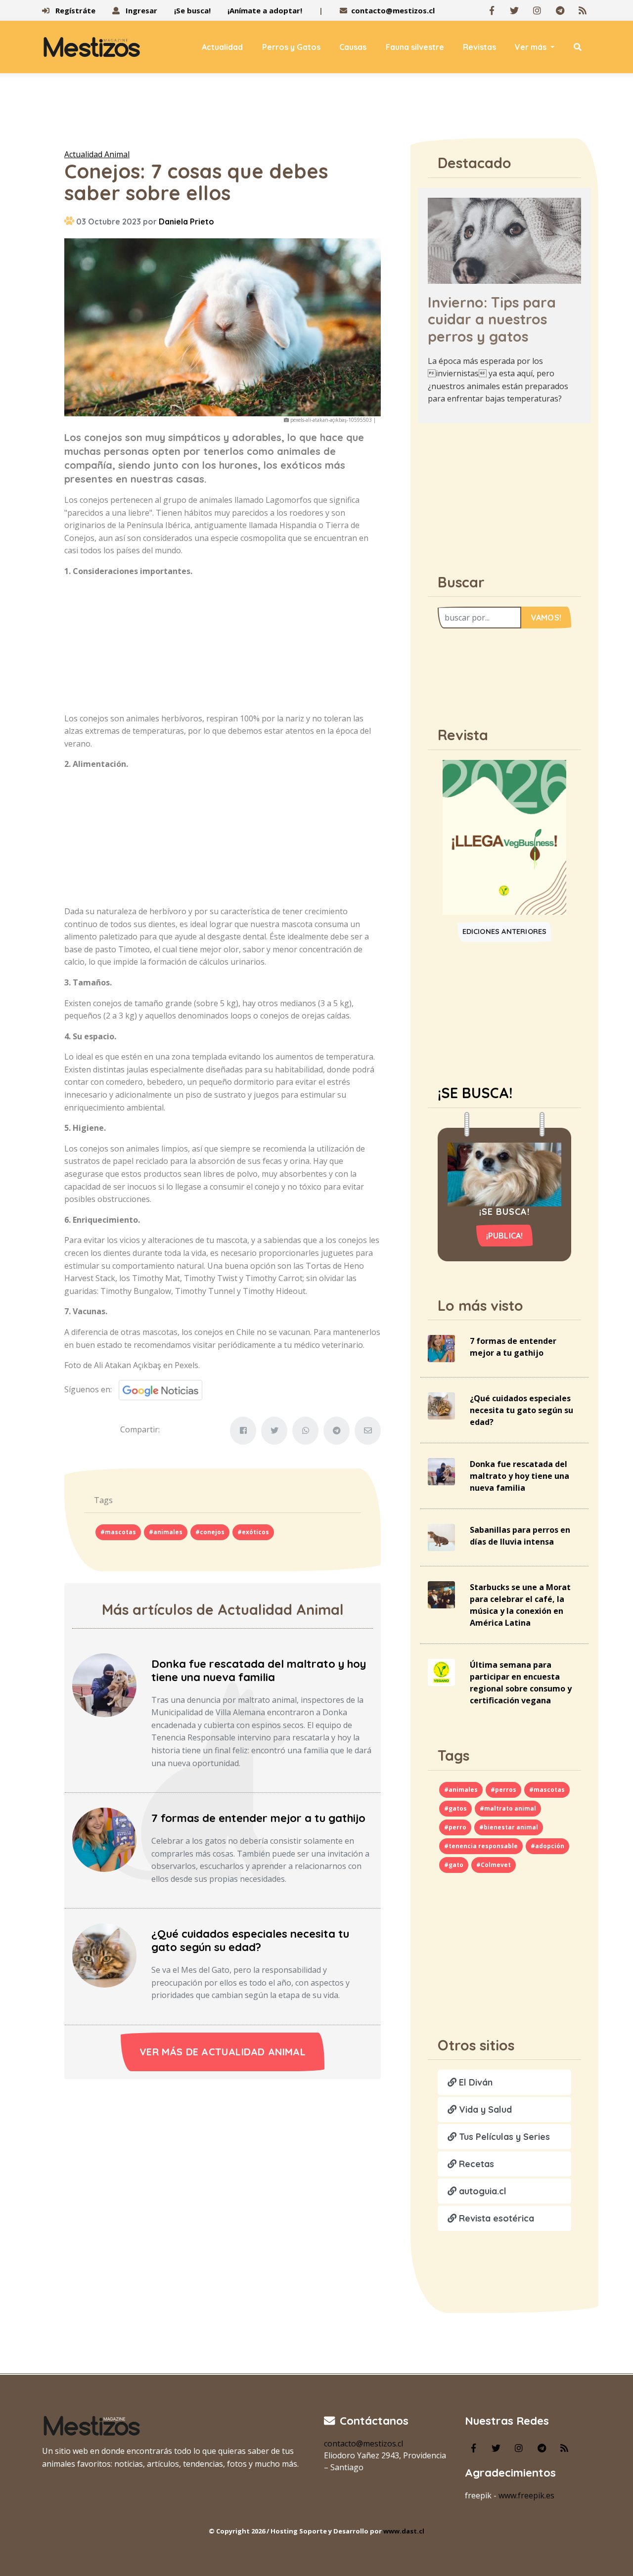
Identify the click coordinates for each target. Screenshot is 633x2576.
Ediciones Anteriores (505, 932)
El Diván (475, 2082)
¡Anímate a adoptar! (265, 10)
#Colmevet (494, 1865)
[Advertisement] (316, 113)
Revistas (479, 47)
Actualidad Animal (97, 154)
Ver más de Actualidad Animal (223, 2052)
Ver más (532, 47)
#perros (503, 1790)
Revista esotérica (495, 2218)
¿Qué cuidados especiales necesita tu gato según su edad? (250, 1940)
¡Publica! (505, 1236)
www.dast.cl (404, 2531)
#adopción (547, 1846)
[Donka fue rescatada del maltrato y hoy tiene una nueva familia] (104, 1685)
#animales (166, 1532)
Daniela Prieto (186, 222)
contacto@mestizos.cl (393, 10)
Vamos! (546, 618)
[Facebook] (492, 10)
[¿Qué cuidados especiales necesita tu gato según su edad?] (104, 1954)
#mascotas (118, 1532)
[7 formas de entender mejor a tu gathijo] (104, 1839)
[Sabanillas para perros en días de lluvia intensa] (441, 1537)
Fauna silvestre (415, 47)
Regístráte (74, 10)
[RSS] (583, 10)
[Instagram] (537, 10)
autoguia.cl (481, 2191)
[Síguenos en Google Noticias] (157, 1389)
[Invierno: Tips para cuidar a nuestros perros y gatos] (504, 240)
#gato (454, 1865)
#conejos (210, 1532)
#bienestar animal (509, 1827)
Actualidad (222, 47)
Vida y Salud (484, 2110)
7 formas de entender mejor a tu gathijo (258, 1818)
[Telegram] (560, 10)
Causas (353, 47)
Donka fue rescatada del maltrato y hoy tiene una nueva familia (259, 1670)
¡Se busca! (192, 10)
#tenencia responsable (481, 1846)
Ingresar (140, 10)
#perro (455, 1827)
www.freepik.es (526, 2495)
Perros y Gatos (291, 47)
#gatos (455, 1808)
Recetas (475, 2164)
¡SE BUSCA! (475, 1093)
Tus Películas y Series (503, 2137)
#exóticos (253, 1532)
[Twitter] (514, 10)
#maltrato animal (508, 1808)
